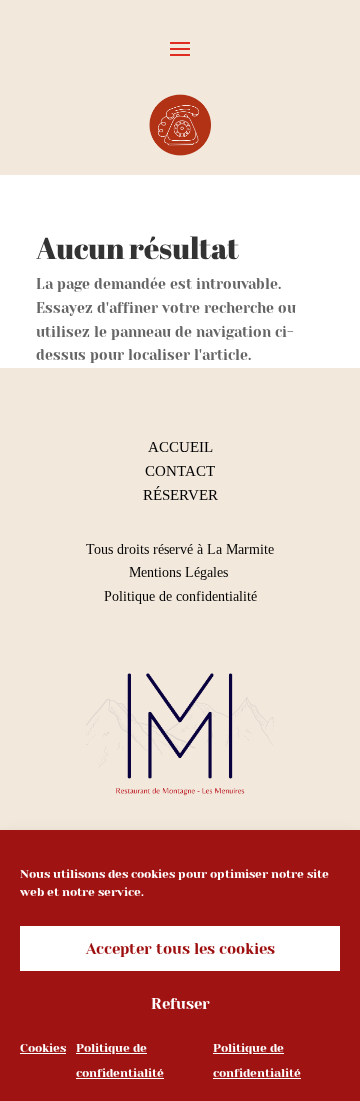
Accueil (180, 447)
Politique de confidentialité (180, 596)
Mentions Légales (180, 572)
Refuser (180, 1004)
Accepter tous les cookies (180, 949)
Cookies (43, 1048)
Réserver (180, 495)
